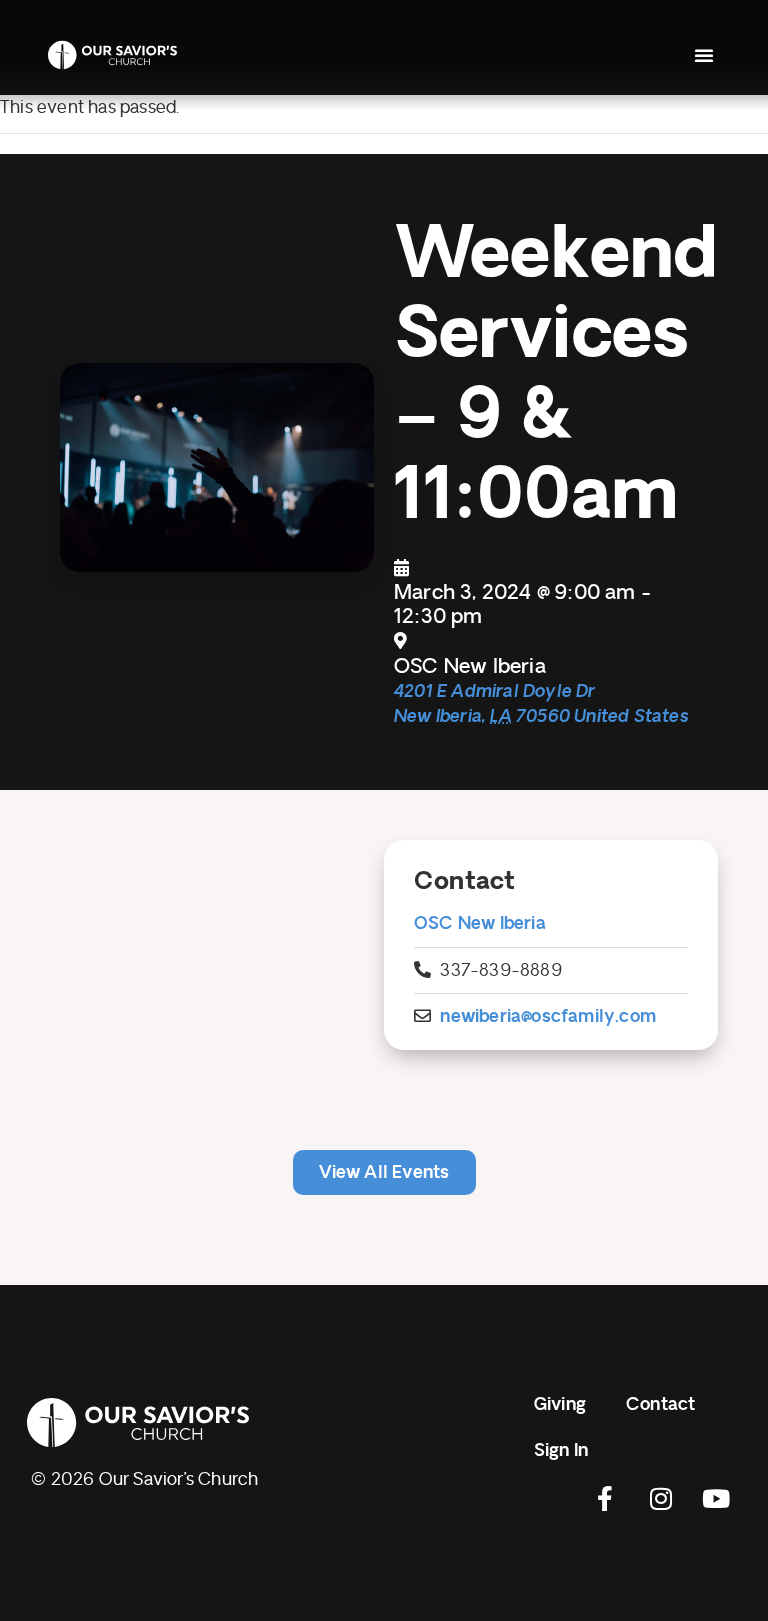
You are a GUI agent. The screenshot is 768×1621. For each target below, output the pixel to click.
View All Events (384, 1172)
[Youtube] (716, 1499)
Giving (560, 1404)
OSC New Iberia (480, 923)
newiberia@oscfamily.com (548, 1016)
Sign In (561, 1450)
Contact (660, 1404)
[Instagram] (661, 1499)
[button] (704, 55)
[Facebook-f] (606, 1499)
